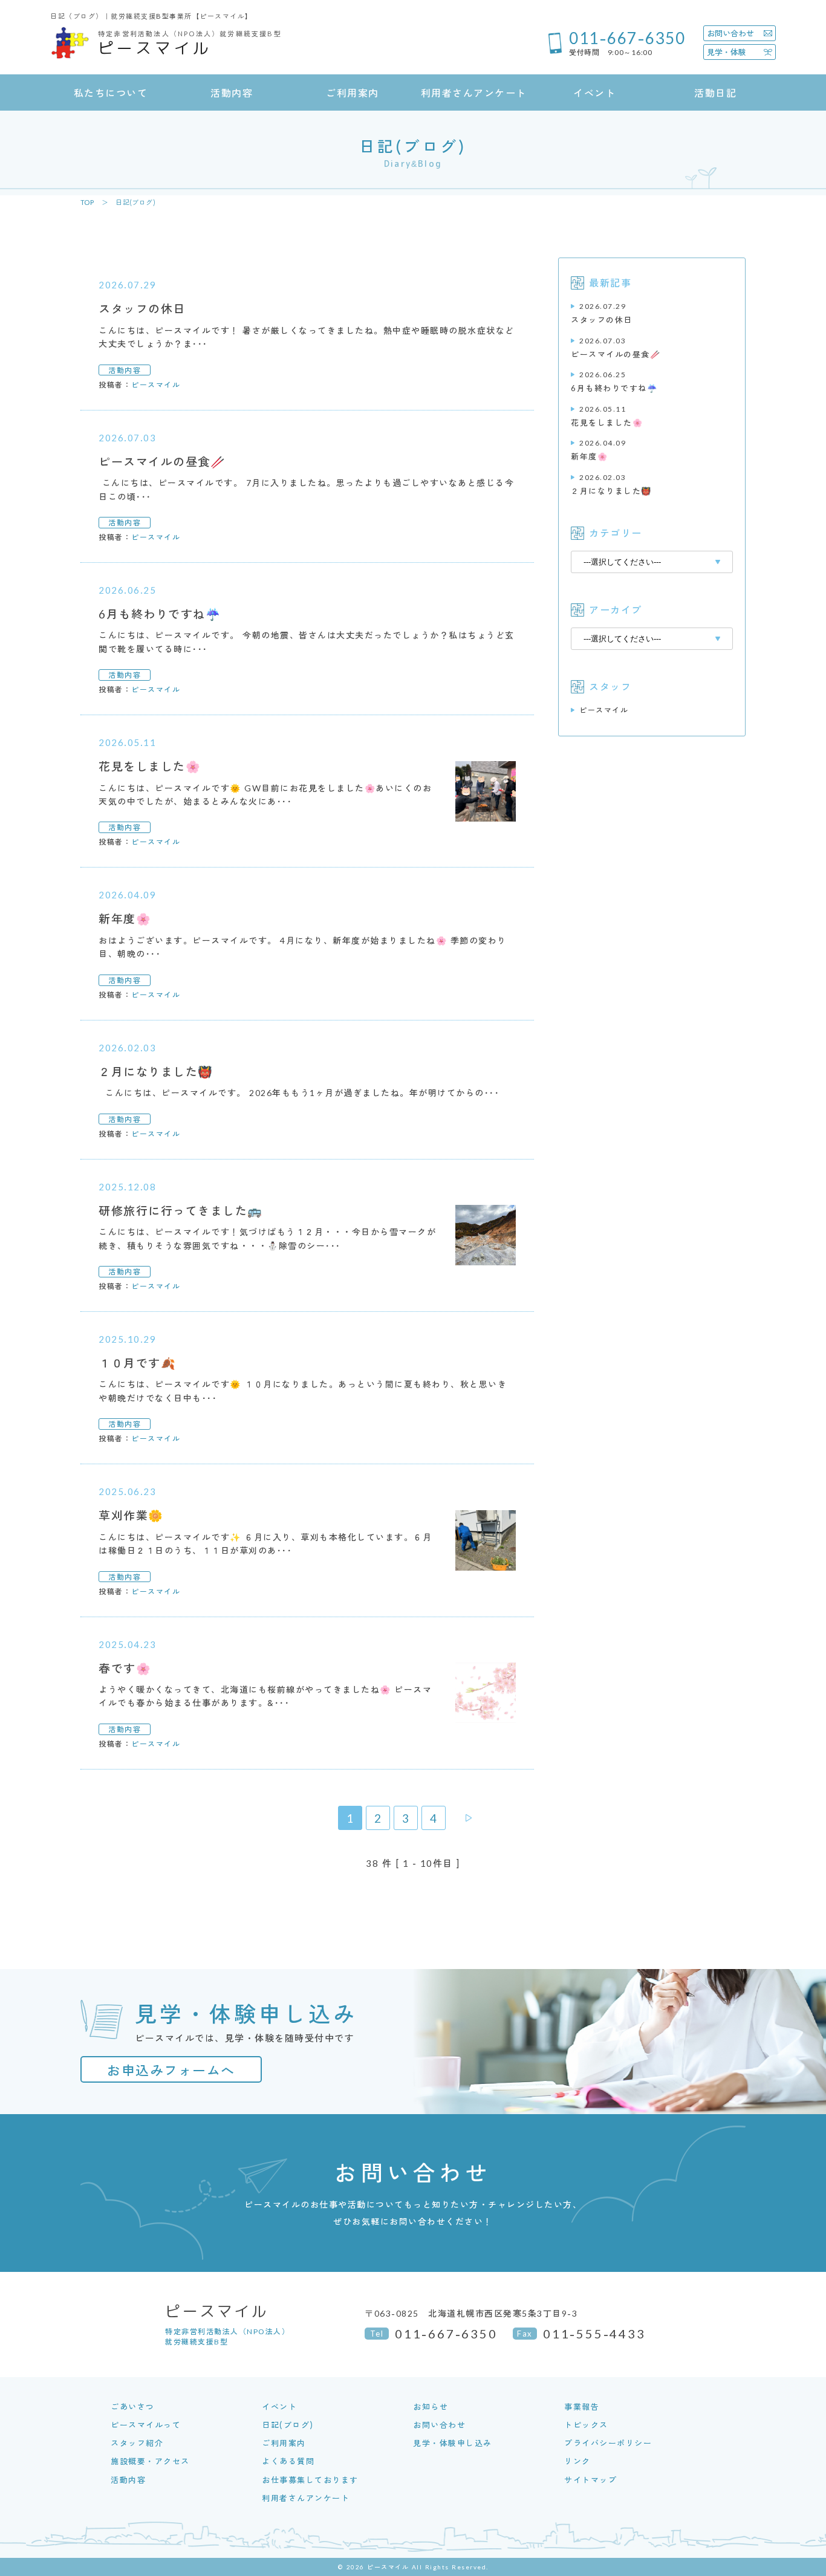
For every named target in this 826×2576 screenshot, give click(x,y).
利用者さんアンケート (306, 2498)
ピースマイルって (146, 2425)
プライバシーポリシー (608, 2443)
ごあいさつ (133, 2406)
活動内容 (128, 2480)
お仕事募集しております (310, 2480)
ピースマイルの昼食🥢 (616, 347)
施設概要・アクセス (150, 2461)
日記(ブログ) (288, 2425)
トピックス (586, 2425)
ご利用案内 (284, 2443)
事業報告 (582, 2406)
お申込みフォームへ (171, 2069)
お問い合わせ (439, 2425)
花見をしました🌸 (607, 416)
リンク (577, 2461)
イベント (279, 2406)
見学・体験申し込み (453, 2443)
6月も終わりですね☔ (614, 381)
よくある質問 (288, 2461)
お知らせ (431, 2406)
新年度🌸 (598, 449)
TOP (87, 202)
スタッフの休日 (602, 313)
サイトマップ (590, 2480)
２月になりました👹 (611, 484)
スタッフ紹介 (137, 2443)
